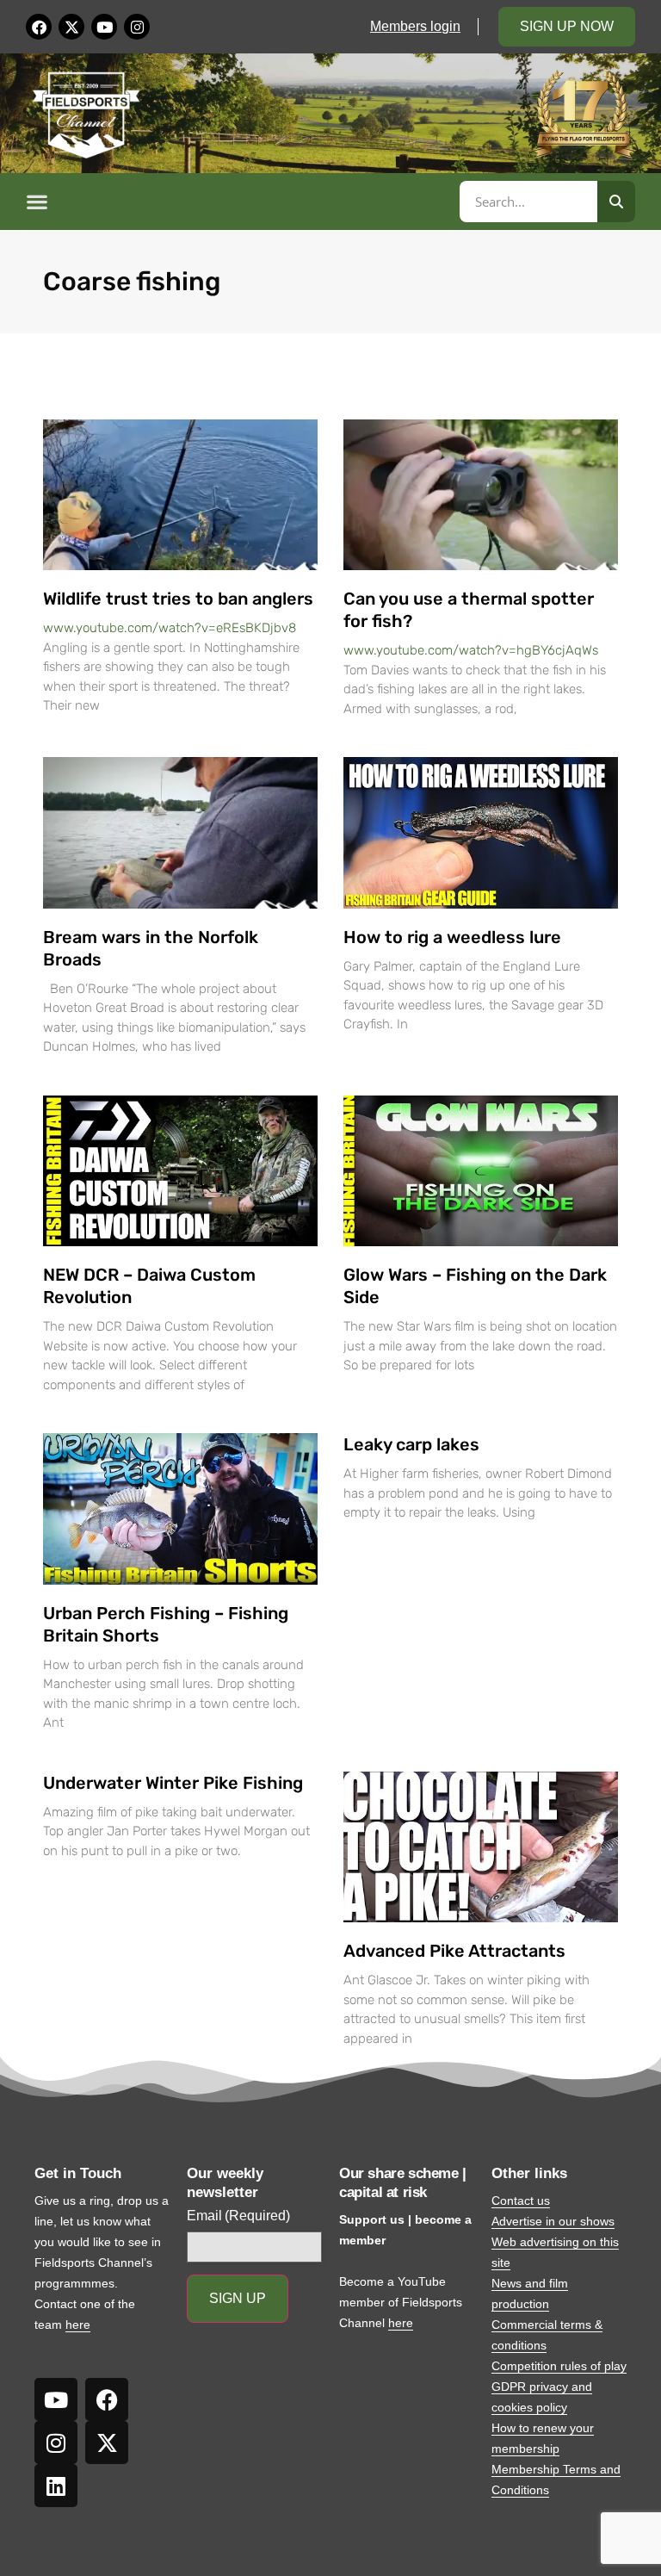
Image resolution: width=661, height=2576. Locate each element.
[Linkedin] (56, 2486)
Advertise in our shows (553, 2221)
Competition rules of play (559, 2366)
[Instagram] (137, 27)
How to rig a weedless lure (452, 937)
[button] (240, 202)
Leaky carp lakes (411, 1444)
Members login (415, 26)
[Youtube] (104, 27)
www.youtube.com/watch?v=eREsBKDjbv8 (170, 628)
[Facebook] (39, 27)
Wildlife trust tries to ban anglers (178, 599)
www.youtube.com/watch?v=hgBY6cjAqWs (471, 650)
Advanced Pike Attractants (454, 1951)
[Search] (616, 202)
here (78, 2325)
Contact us (521, 2200)
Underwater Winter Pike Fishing (173, 1783)
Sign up (238, 2298)
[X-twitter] (71, 27)
